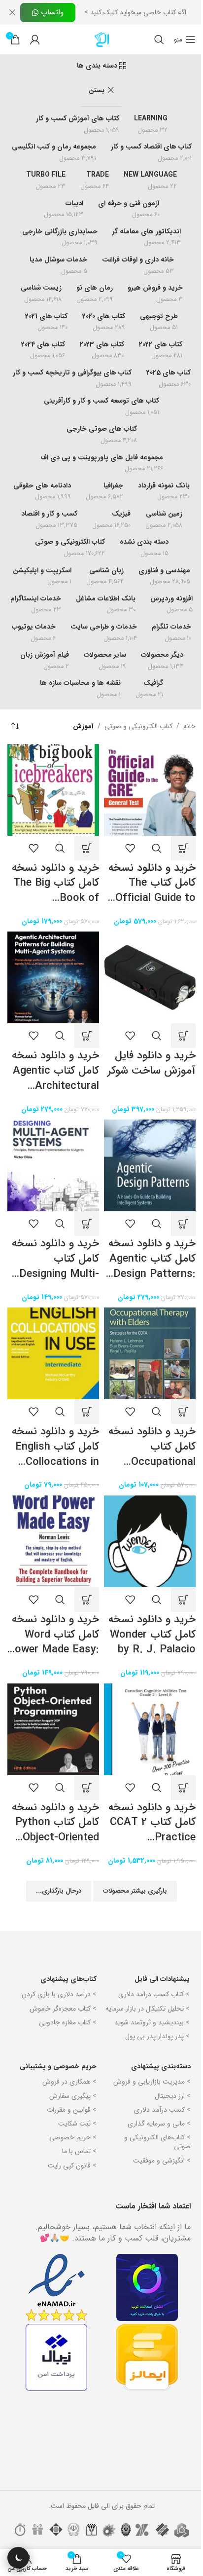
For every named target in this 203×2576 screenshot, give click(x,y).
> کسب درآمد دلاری (162, 2110)
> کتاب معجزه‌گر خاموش (63, 2009)
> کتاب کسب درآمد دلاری (154, 1994)
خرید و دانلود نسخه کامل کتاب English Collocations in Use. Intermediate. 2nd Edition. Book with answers (54, 1469)
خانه (189, 726)
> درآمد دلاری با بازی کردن (59, 1994)
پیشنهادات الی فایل (162, 1979)
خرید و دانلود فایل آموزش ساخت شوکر (152, 1063)
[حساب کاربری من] (35, 39)
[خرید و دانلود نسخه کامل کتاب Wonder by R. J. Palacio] (150, 1541)
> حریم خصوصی (73, 2137)
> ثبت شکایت (77, 2124)
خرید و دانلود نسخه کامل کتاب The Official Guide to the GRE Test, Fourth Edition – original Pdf (152, 906)
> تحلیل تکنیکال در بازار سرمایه (148, 2009)
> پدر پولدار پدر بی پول (157, 2036)
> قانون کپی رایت (72, 2165)
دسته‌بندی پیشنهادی (161, 2066)
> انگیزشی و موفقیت (162, 2161)
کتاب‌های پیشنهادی (68, 1979)
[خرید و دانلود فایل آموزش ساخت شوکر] (150, 977)
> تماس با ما (79, 2151)
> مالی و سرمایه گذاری (159, 2124)
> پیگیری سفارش (73, 2096)
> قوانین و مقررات (72, 2110)
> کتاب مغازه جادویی (68, 2022)
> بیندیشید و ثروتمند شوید (152, 2022)
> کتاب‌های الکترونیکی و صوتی (157, 2142)
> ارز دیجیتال (173, 2096)
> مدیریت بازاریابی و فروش (152, 2082)
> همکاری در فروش (69, 2082)
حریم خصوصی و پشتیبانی (58, 2066)
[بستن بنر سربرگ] (12, 12)
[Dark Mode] (18, 2558)
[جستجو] (159, 39)
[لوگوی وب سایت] (101, 39)
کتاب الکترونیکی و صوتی (138, 726)
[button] (183, 848)
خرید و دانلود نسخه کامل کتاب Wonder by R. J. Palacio (152, 1635)
